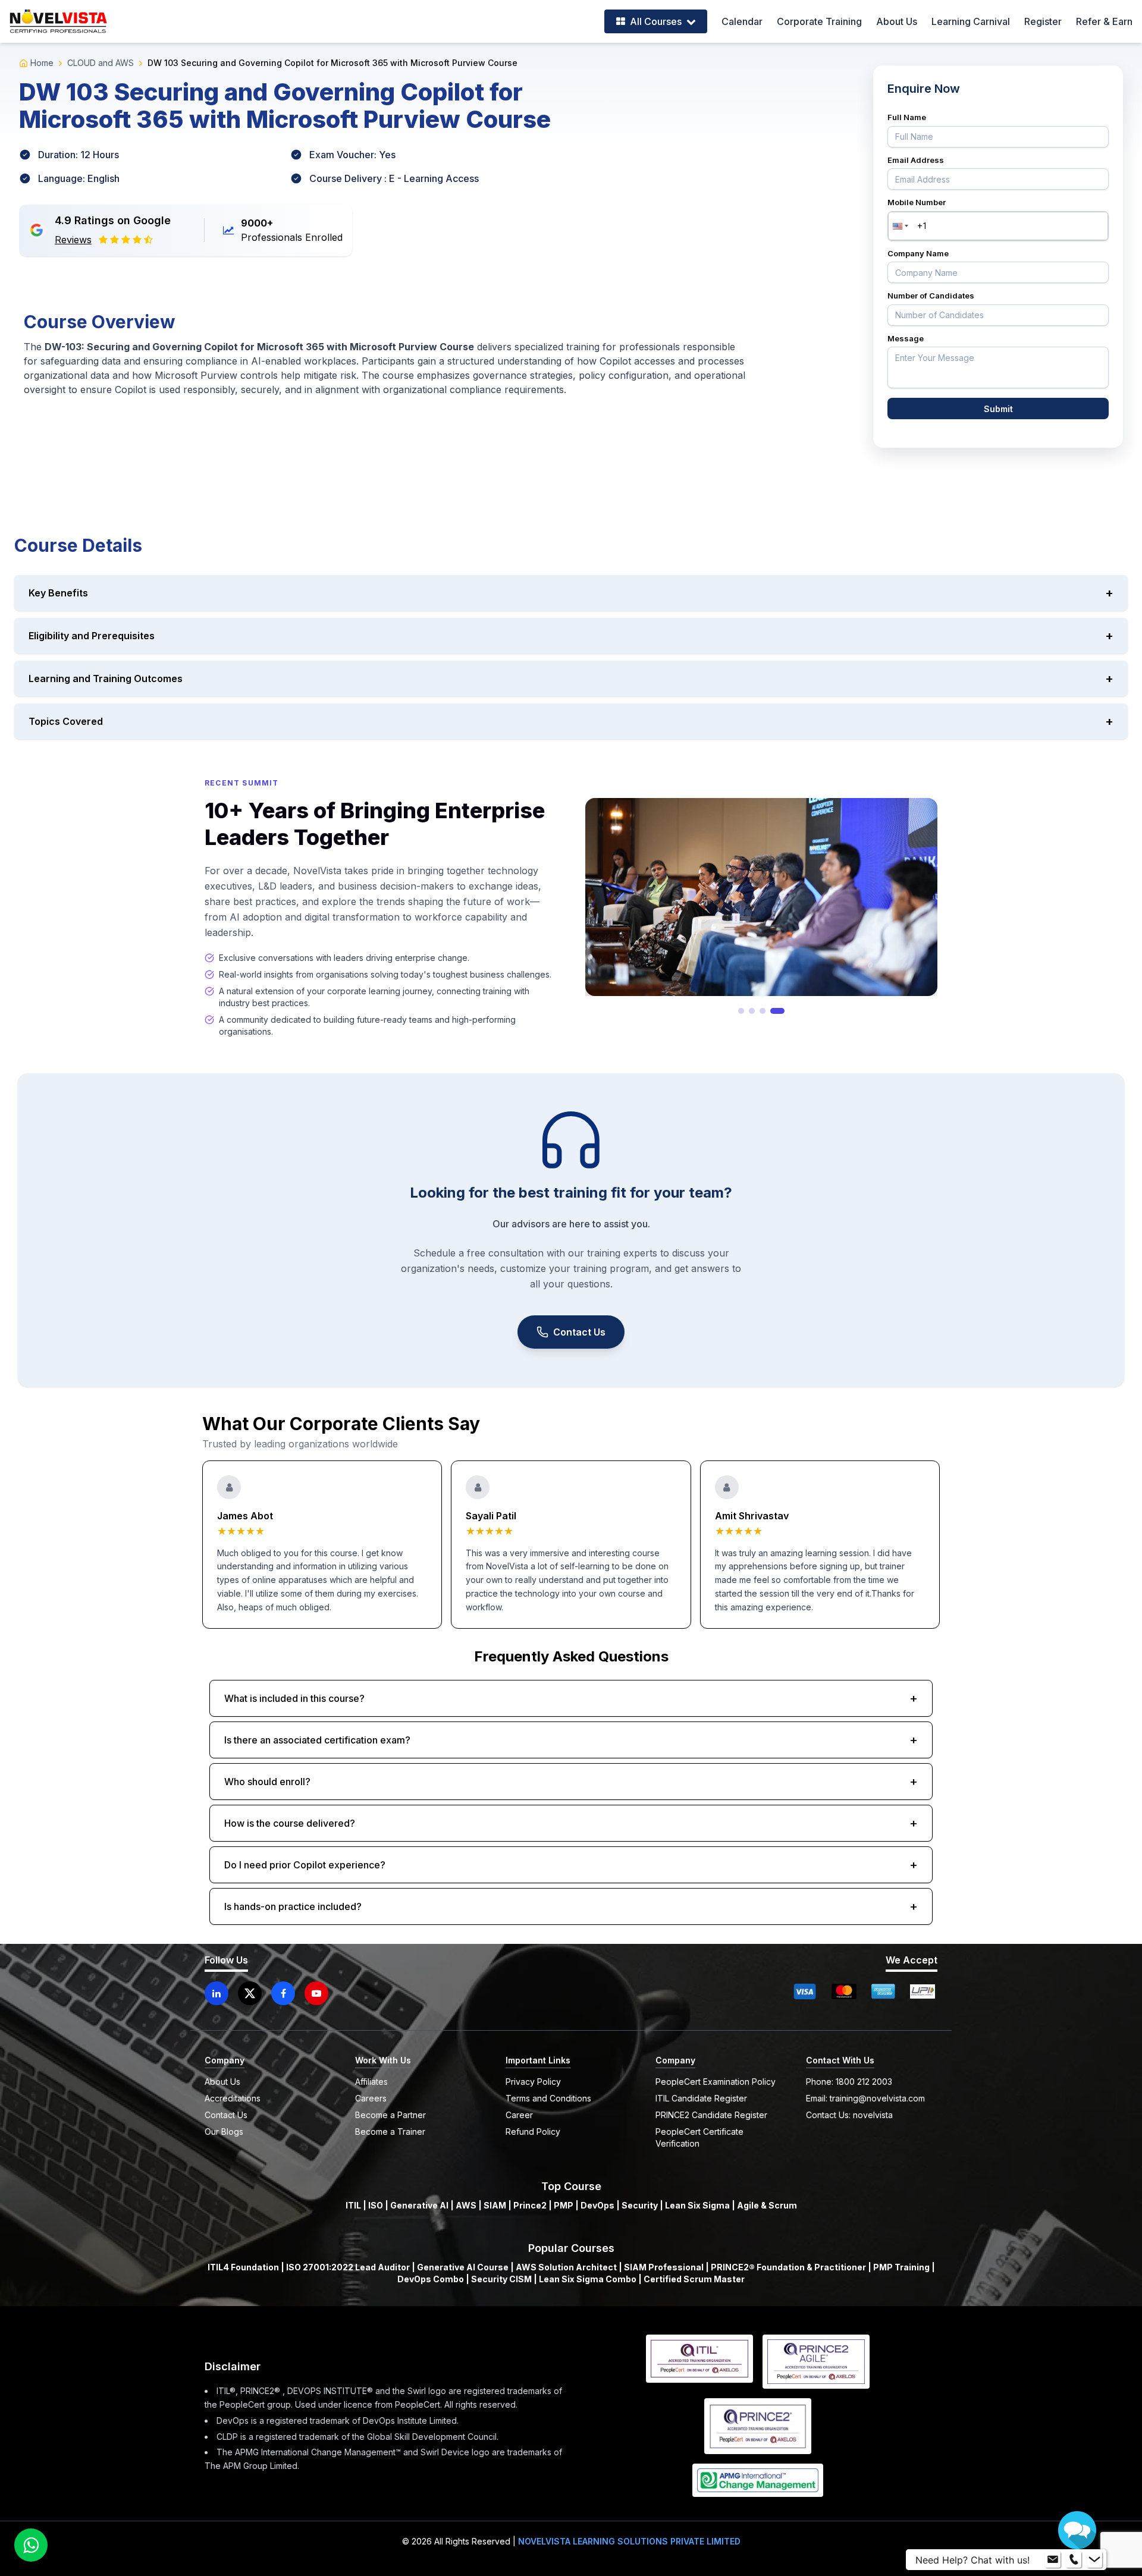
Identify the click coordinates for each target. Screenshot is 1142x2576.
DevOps (597, 2205)
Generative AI (419, 2205)
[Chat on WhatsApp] (31, 2545)
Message (906, 338)
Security (640, 2205)
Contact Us (579, 1332)
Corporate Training (819, 21)
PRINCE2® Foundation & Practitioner (788, 2267)
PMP (564, 2205)
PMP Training (901, 2267)
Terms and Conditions (548, 2098)
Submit (998, 409)
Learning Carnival (971, 21)
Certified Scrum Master (694, 2279)
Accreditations (233, 2098)
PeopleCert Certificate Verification (699, 2137)
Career (519, 2115)
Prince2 (530, 2205)
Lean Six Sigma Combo (588, 2279)
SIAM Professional (664, 2267)
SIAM (495, 2205)
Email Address (916, 160)
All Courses (656, 21)
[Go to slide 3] (771, 1011)
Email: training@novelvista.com (865, 2098)
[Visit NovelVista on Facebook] (283, 1993)
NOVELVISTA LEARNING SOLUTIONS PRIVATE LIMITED (629, 2541)
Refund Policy (533, 2132)
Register (1043, 21)
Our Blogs (224, 2132)
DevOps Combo (431, 2279)
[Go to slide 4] (782, 1011)
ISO (376, 2205)
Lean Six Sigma (697, 2205)
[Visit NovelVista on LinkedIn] (217, 1993)
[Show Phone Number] (1074, 2560)
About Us (897, 21)
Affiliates (371, 2082)
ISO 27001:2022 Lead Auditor (348, 2267)
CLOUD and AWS (101, 63)
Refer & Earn (1104, 21)
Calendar (742, 21)
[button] (899, 226)
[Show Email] (1053, 2560)
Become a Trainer (390, 2132)
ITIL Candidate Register (701, 2098)
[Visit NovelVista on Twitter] (250, 1993)
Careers (371, 2098)
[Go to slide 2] (760, 1011)
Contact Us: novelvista (849, 2115)
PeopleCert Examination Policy (716, 2082)
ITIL (353, 2205)
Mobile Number (917, 202)
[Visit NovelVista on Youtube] (316, 1993)
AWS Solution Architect (566, 2267)
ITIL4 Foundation (243, 2267)
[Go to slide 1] (745, 1011)
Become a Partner (390, 2115)
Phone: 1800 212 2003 (849, 2082)
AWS (466, 2205)
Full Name (907, 117)
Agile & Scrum (767, 2205)
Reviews (73, 240)
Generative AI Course (463, 2267)
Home (42, 63)
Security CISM (501, 2279)
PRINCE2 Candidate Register (711, 2115)
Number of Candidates (931, 296)
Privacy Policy (533, 2082)
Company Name (918, 253)
